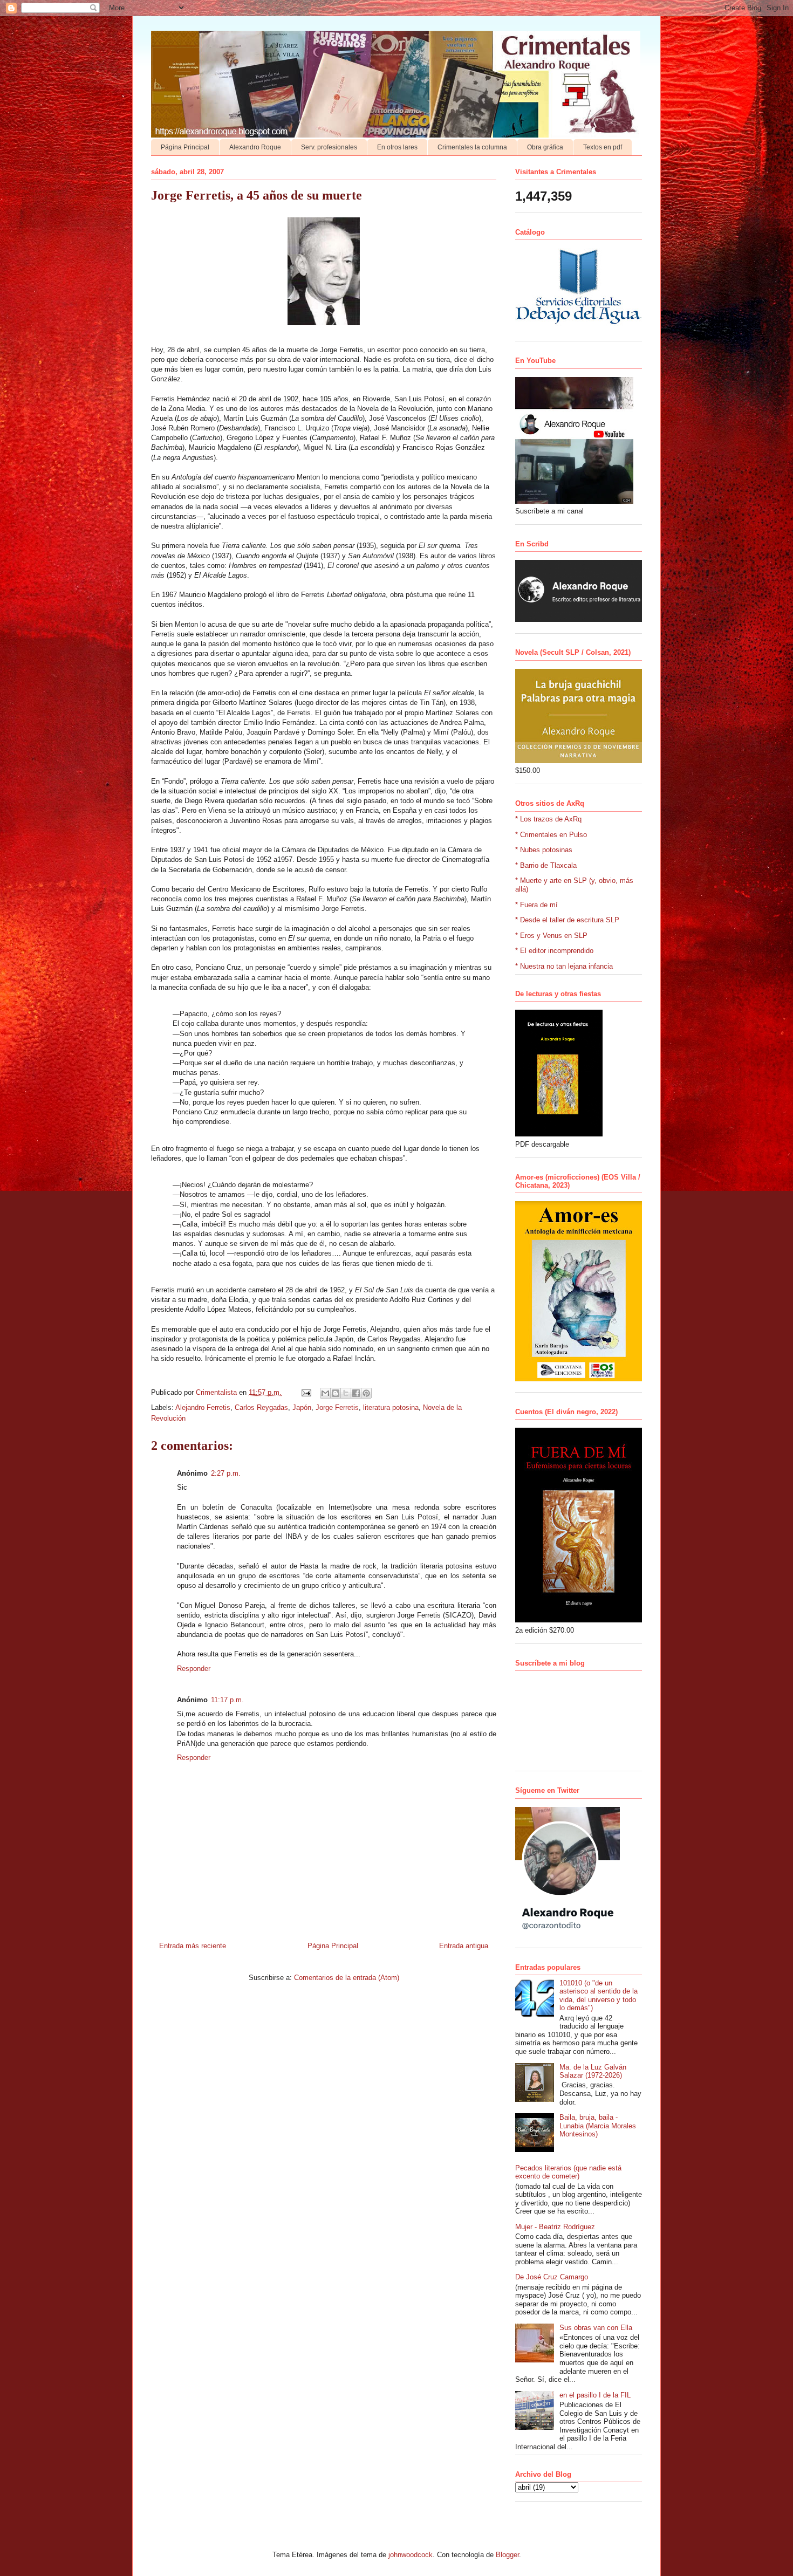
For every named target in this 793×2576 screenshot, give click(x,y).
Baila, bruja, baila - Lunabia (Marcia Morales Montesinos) (598, 2126)
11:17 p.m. (227, 1700)
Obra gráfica (545, 147)
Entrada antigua (464, 1946)
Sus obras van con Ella (596, 2328)
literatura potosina (391, 1407)
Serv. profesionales (329, 147)
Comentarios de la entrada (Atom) (347, 1978)
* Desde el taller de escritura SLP (567, 920)
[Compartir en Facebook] (356, 1393)
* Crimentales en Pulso (551, 835)
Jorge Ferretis (337, 1407)
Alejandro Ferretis (203, 1407)
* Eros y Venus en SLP (551, 936)
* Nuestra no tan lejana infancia (564, 966)
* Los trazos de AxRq (548, 819)
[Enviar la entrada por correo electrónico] (306, 1392)
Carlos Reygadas (261, 1407)
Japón (302, 1407)
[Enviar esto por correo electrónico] (325, 1393)
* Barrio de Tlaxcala (546, 865)
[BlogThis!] (336, 1393)
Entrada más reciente (193, 1946)
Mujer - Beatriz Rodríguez (555, 2227)
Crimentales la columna (472, 147)
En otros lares (397, 147)
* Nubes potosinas (544, 850)
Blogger (507, 2555)
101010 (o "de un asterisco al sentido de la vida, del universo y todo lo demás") (599, 1996)
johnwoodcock (411, 2555)
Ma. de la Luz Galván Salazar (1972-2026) (593, 2071)
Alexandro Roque (255, 147)
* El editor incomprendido (554, 951)
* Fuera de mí (536, 905)
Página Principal (185, 147)
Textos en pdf (603, 147)
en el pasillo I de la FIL (595, 2395)
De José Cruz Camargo (552, 2277)
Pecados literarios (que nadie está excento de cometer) (568, 2172)
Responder (194, 1669)
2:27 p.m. (226, 1473)
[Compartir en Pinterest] (366, 1393)
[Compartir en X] (346, 1393)
